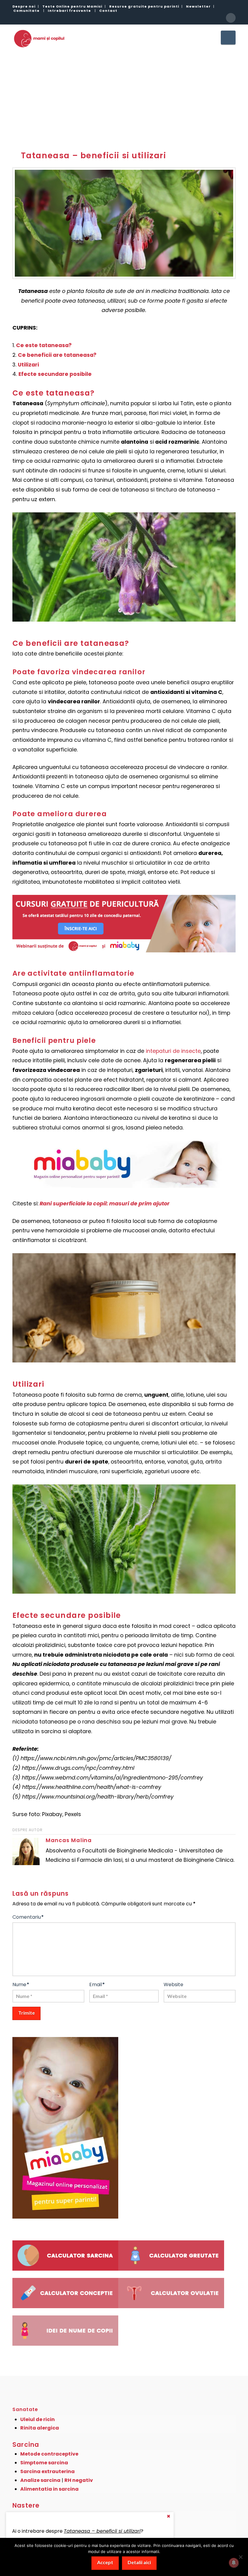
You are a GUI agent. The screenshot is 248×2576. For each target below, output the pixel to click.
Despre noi (24, 6)
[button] (228, 38)
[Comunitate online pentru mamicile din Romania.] (39, 38)
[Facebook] (231, 18)
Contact (108, 11)
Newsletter (198, 6)
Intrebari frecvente (69, 11)
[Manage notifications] (234, 2563)
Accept (105, 2562)
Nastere (26, 2505)
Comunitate (26, 11)
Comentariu (28, 1917)
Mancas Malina (69, 1840)
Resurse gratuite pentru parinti (144, 6)
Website (173, 1985)
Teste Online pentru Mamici (72, 6)
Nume (21, 1985)
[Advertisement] (124, 95)
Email (97, 1985)
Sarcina (26, 2445)
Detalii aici (139, 2562)
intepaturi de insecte (173, 1051)
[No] (240, 2557)
